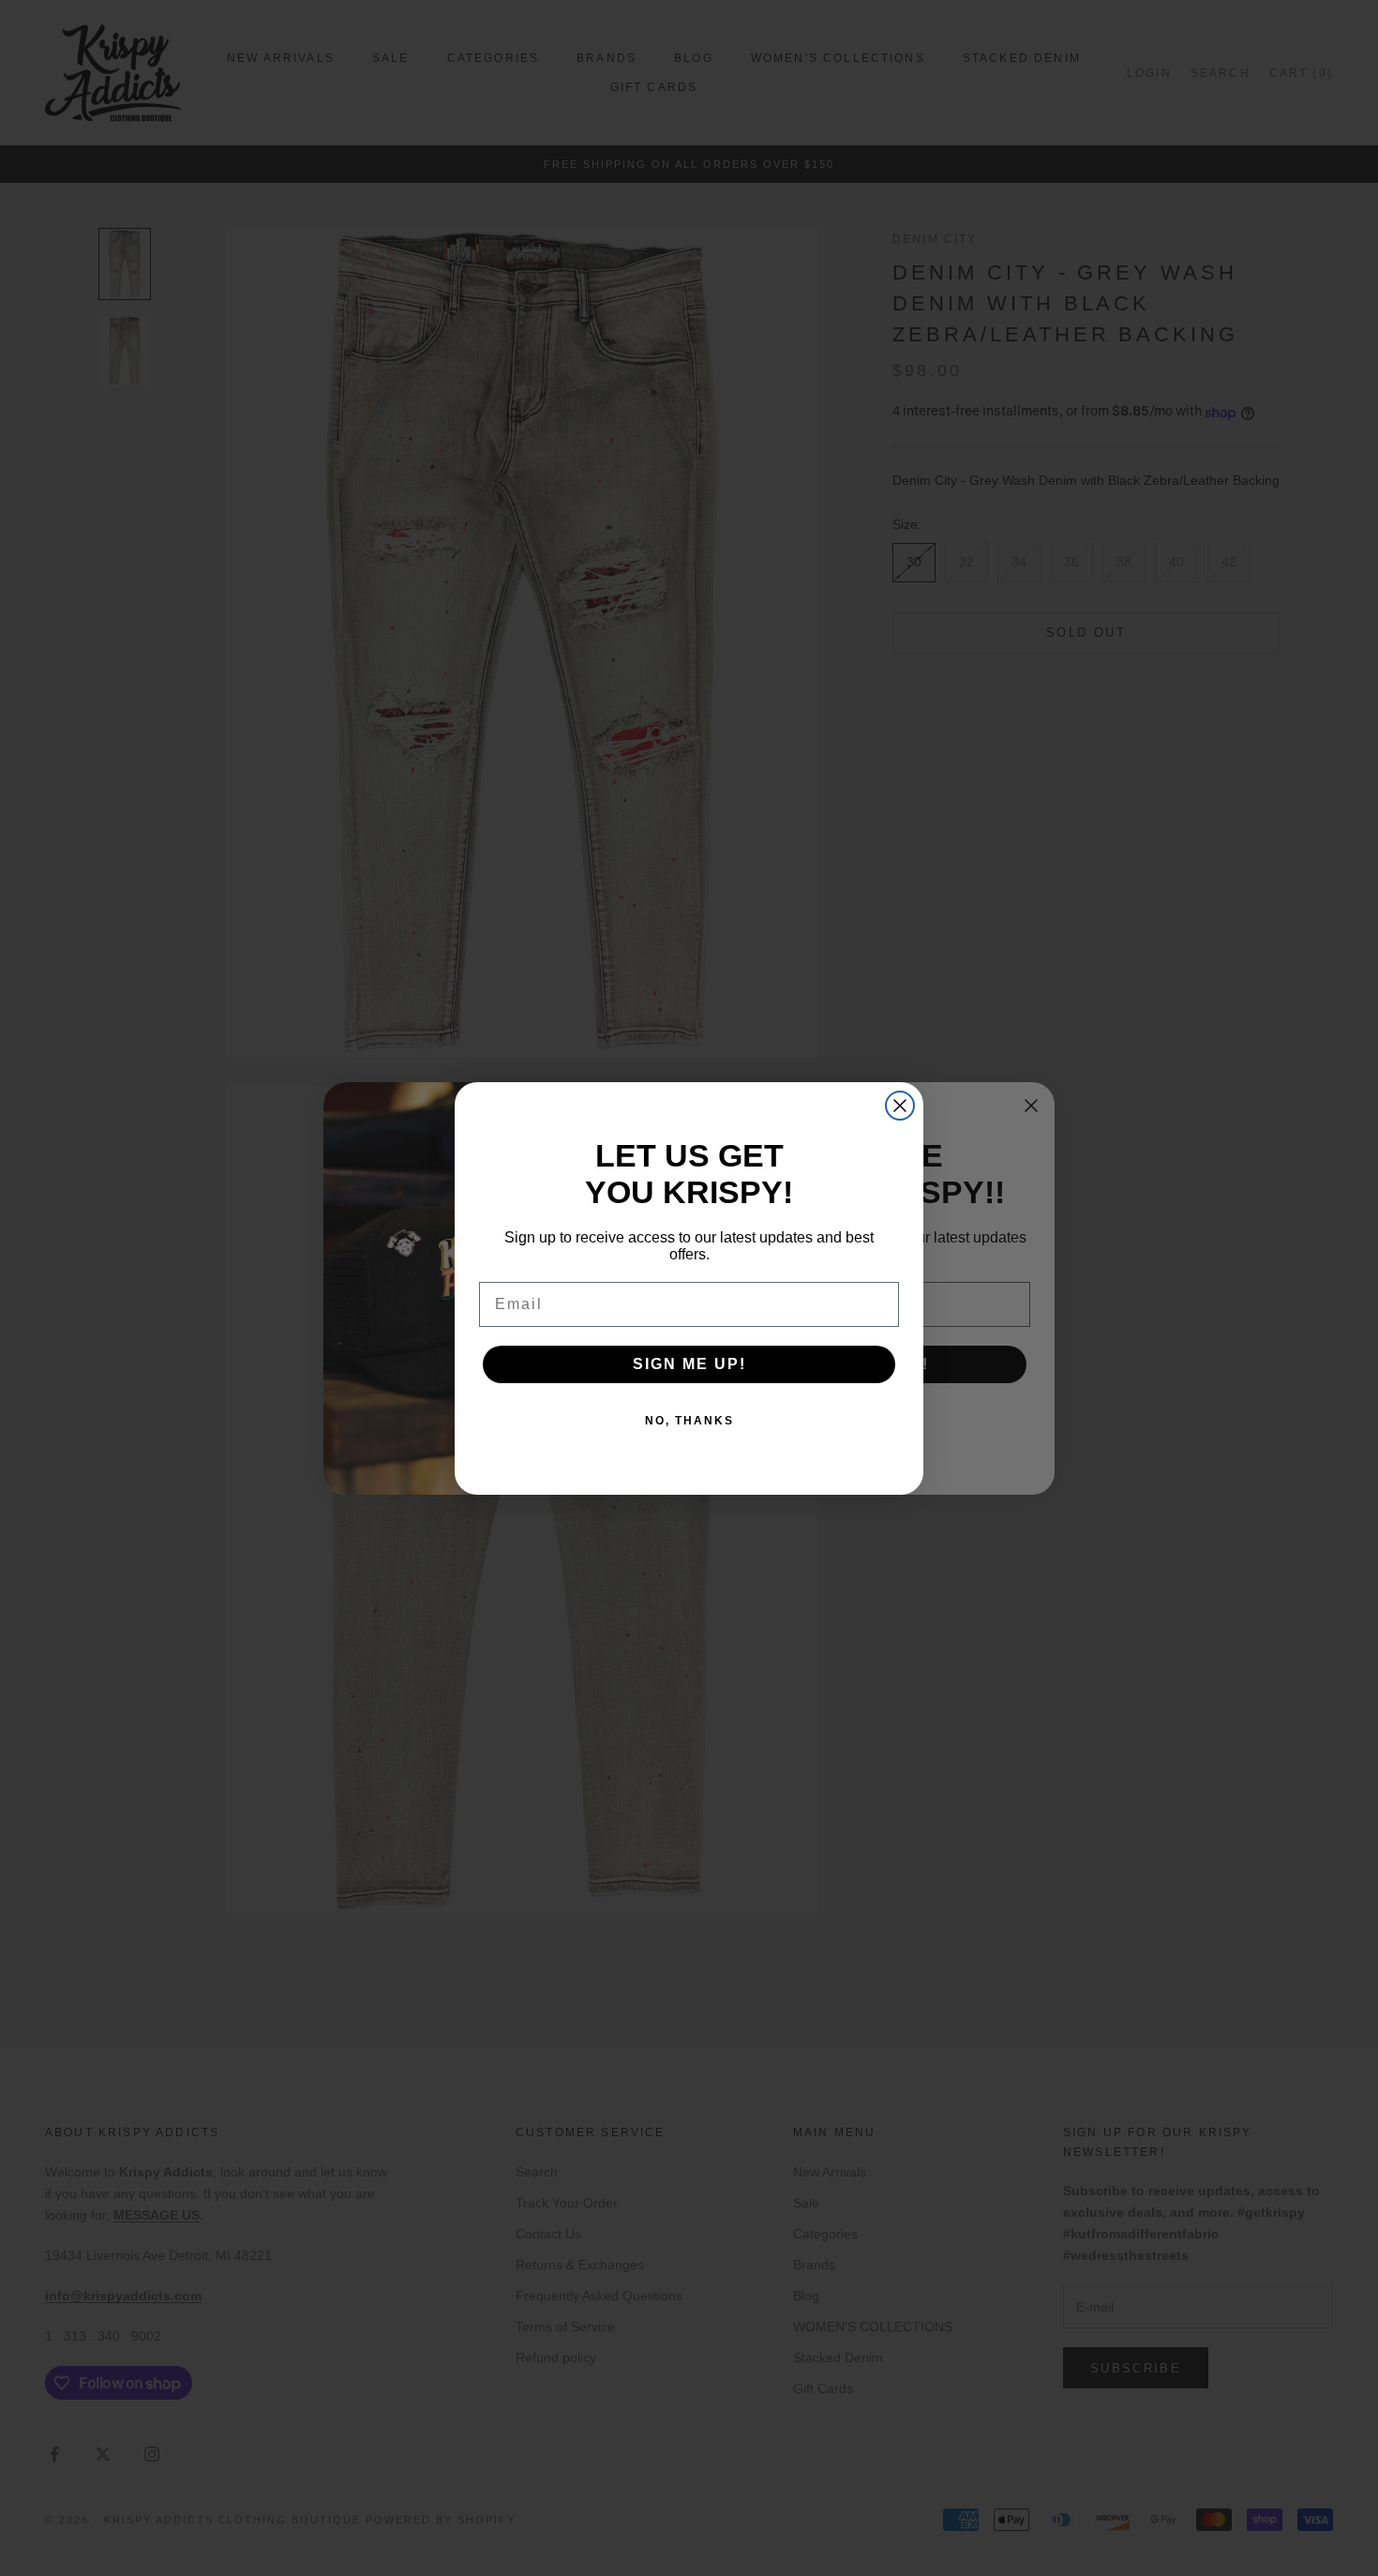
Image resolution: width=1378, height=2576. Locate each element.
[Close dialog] (900, 1106)
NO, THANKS (689, 1421)
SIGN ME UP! (689, 1364)
